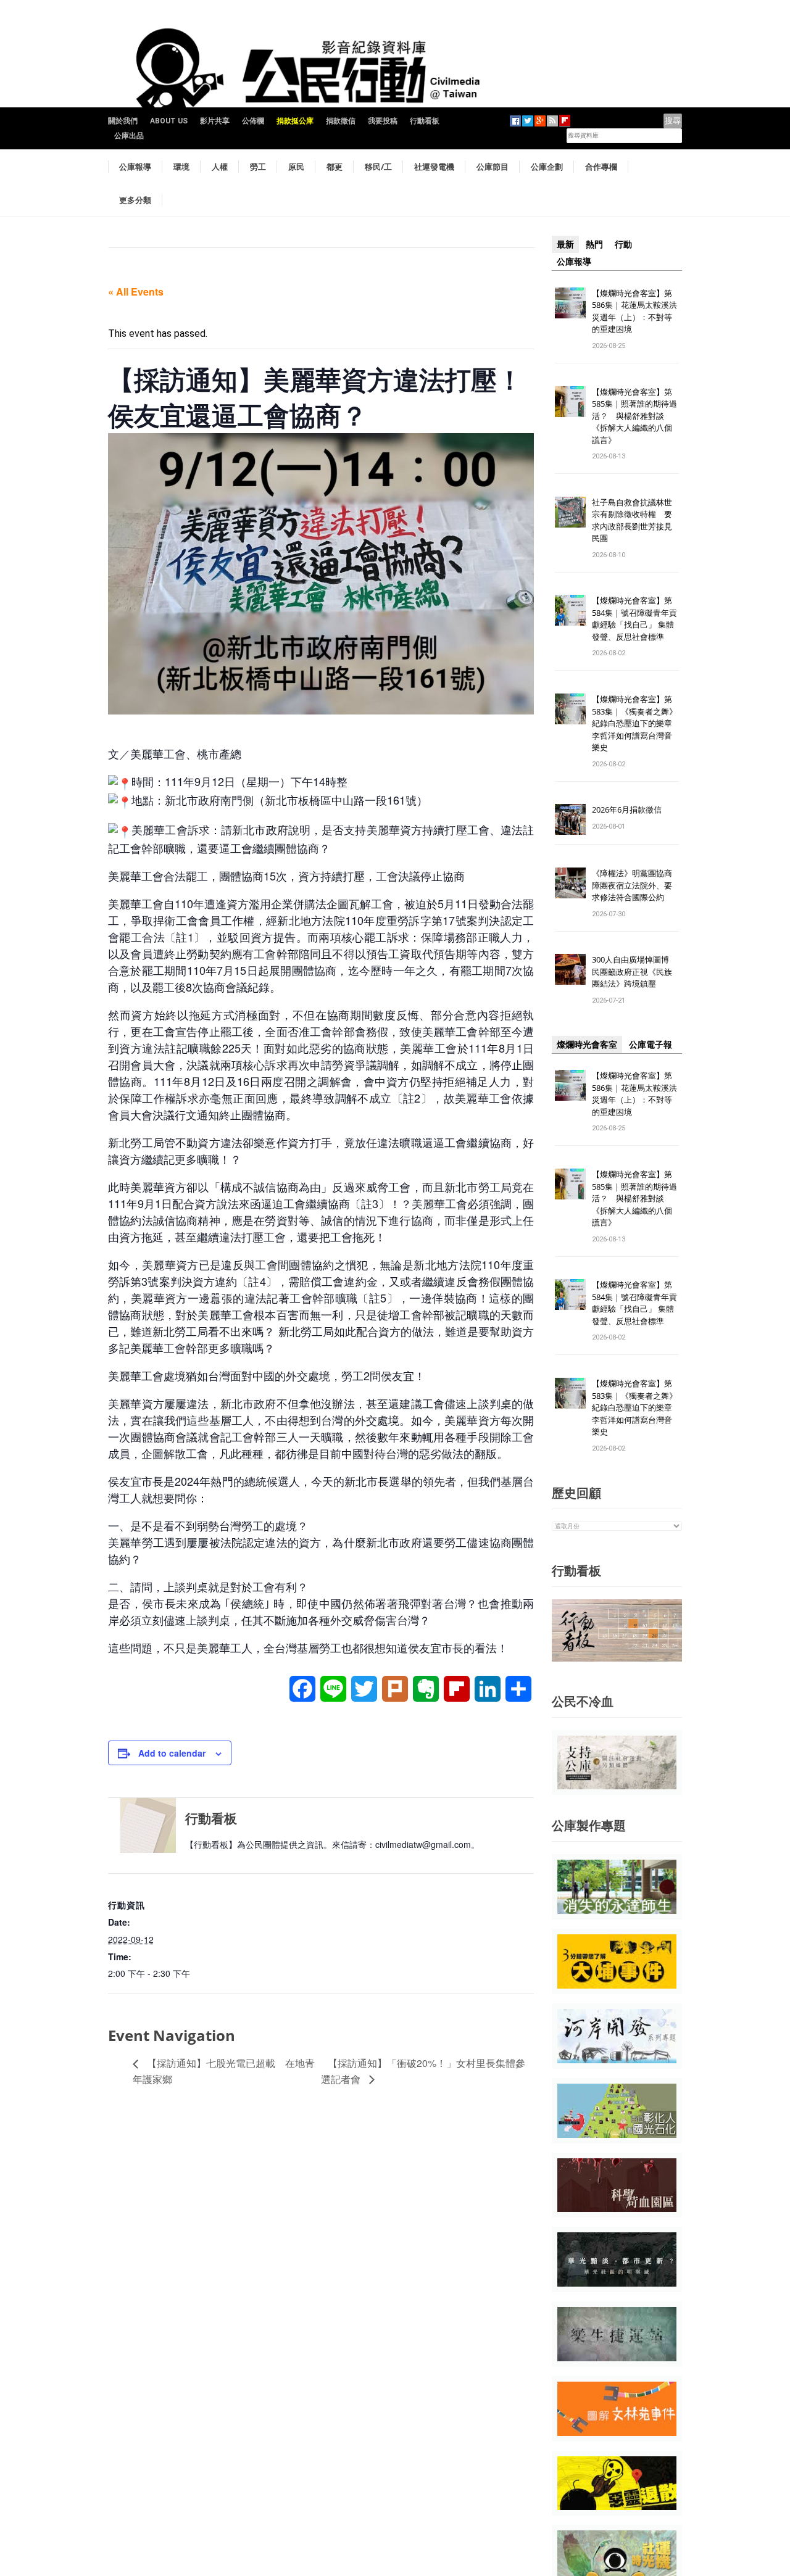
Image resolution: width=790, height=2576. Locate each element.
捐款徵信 (341, 121)
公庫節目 (493, 167)
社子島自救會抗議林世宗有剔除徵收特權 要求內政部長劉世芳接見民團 (632, 520)
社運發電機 (434, 167)
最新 (565, 244)
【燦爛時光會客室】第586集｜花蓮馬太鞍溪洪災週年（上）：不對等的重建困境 (634, 311)
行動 (623, 244)
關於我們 (123, 121)
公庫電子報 (651, 1045)
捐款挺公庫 (295, 121)
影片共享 (215, 121)
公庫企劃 (547, 167)
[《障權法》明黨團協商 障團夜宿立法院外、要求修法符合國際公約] (570, 883)
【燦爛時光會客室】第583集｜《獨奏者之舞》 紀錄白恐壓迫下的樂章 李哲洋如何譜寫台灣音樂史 (634, 723)
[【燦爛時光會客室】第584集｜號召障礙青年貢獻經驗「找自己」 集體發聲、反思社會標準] (570, 610)
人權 (220, 167)
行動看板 (425, 121)
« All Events (136, 292)
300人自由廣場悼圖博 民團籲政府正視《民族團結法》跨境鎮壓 (634, 971)
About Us (169, 121)
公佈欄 (253, 121)
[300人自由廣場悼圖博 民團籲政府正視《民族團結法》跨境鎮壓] (570, 969)
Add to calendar (172, 1753)
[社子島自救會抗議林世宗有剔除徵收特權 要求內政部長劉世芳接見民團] (570, 511)
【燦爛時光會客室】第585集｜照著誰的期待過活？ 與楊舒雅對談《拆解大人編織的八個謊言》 (634, 416)
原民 (296, 167)
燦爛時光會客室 (587, 1045)
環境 (181, 167)
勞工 (258, 167)
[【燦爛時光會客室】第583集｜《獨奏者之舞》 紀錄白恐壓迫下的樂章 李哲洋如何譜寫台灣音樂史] (570, 709)
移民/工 (378, 167)
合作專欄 (601, 167)
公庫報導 (135, 167)
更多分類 (135, 200)
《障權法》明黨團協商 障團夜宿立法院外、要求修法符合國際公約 (636, 885)
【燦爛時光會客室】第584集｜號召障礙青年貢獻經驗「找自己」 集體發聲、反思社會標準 (634, 619)
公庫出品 (129, 136)
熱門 (594, 244)
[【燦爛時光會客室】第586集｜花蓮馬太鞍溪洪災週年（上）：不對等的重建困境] (570, 302)
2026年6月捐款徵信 (627, 810)
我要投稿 (383, 121)
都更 (335, 167)
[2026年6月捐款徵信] (570, 819)
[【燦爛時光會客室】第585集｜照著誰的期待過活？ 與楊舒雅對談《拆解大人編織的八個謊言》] (570, 401)
